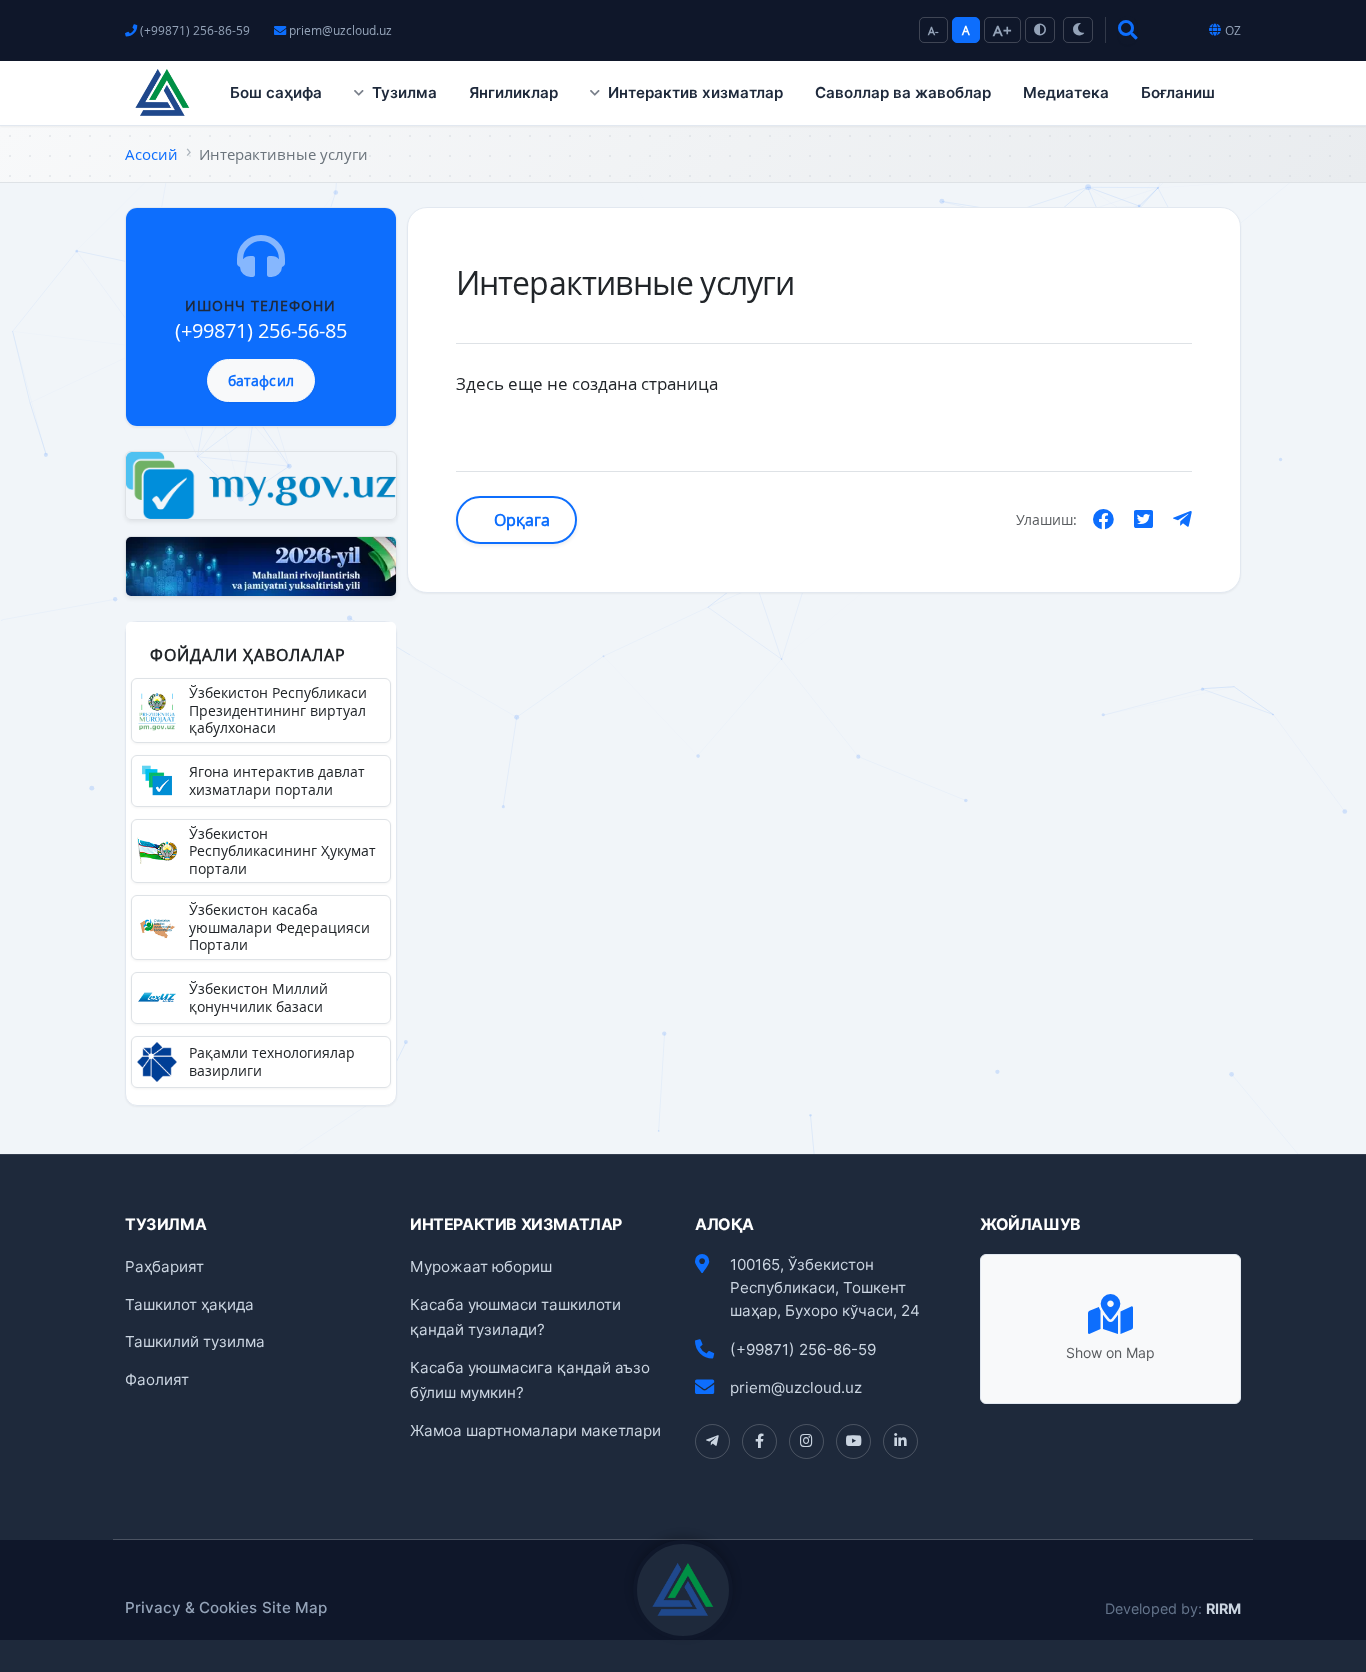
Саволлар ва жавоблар (903, 92)
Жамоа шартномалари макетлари (535, 1430)
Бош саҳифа (276, 92)
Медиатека (1066, 92)
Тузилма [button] (404, 92)
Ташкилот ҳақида (189, 1304)
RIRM (1223, 1608)
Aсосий (151, 154)
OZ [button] (1233, 30)
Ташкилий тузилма (195, 1341)
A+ (1002, 30)
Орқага (520, 520)
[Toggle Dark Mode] (1078, 30)
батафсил (261, 380)
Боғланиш (1178, 92)
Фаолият (157, 1379)
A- (933, 30)
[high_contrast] (1040, 30)
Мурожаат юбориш (481, 1266)
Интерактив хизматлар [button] (695, 92)
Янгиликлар (513, 92)
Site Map (294, 1607)
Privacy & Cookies (191, 1607)
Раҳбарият (164, 1266)
